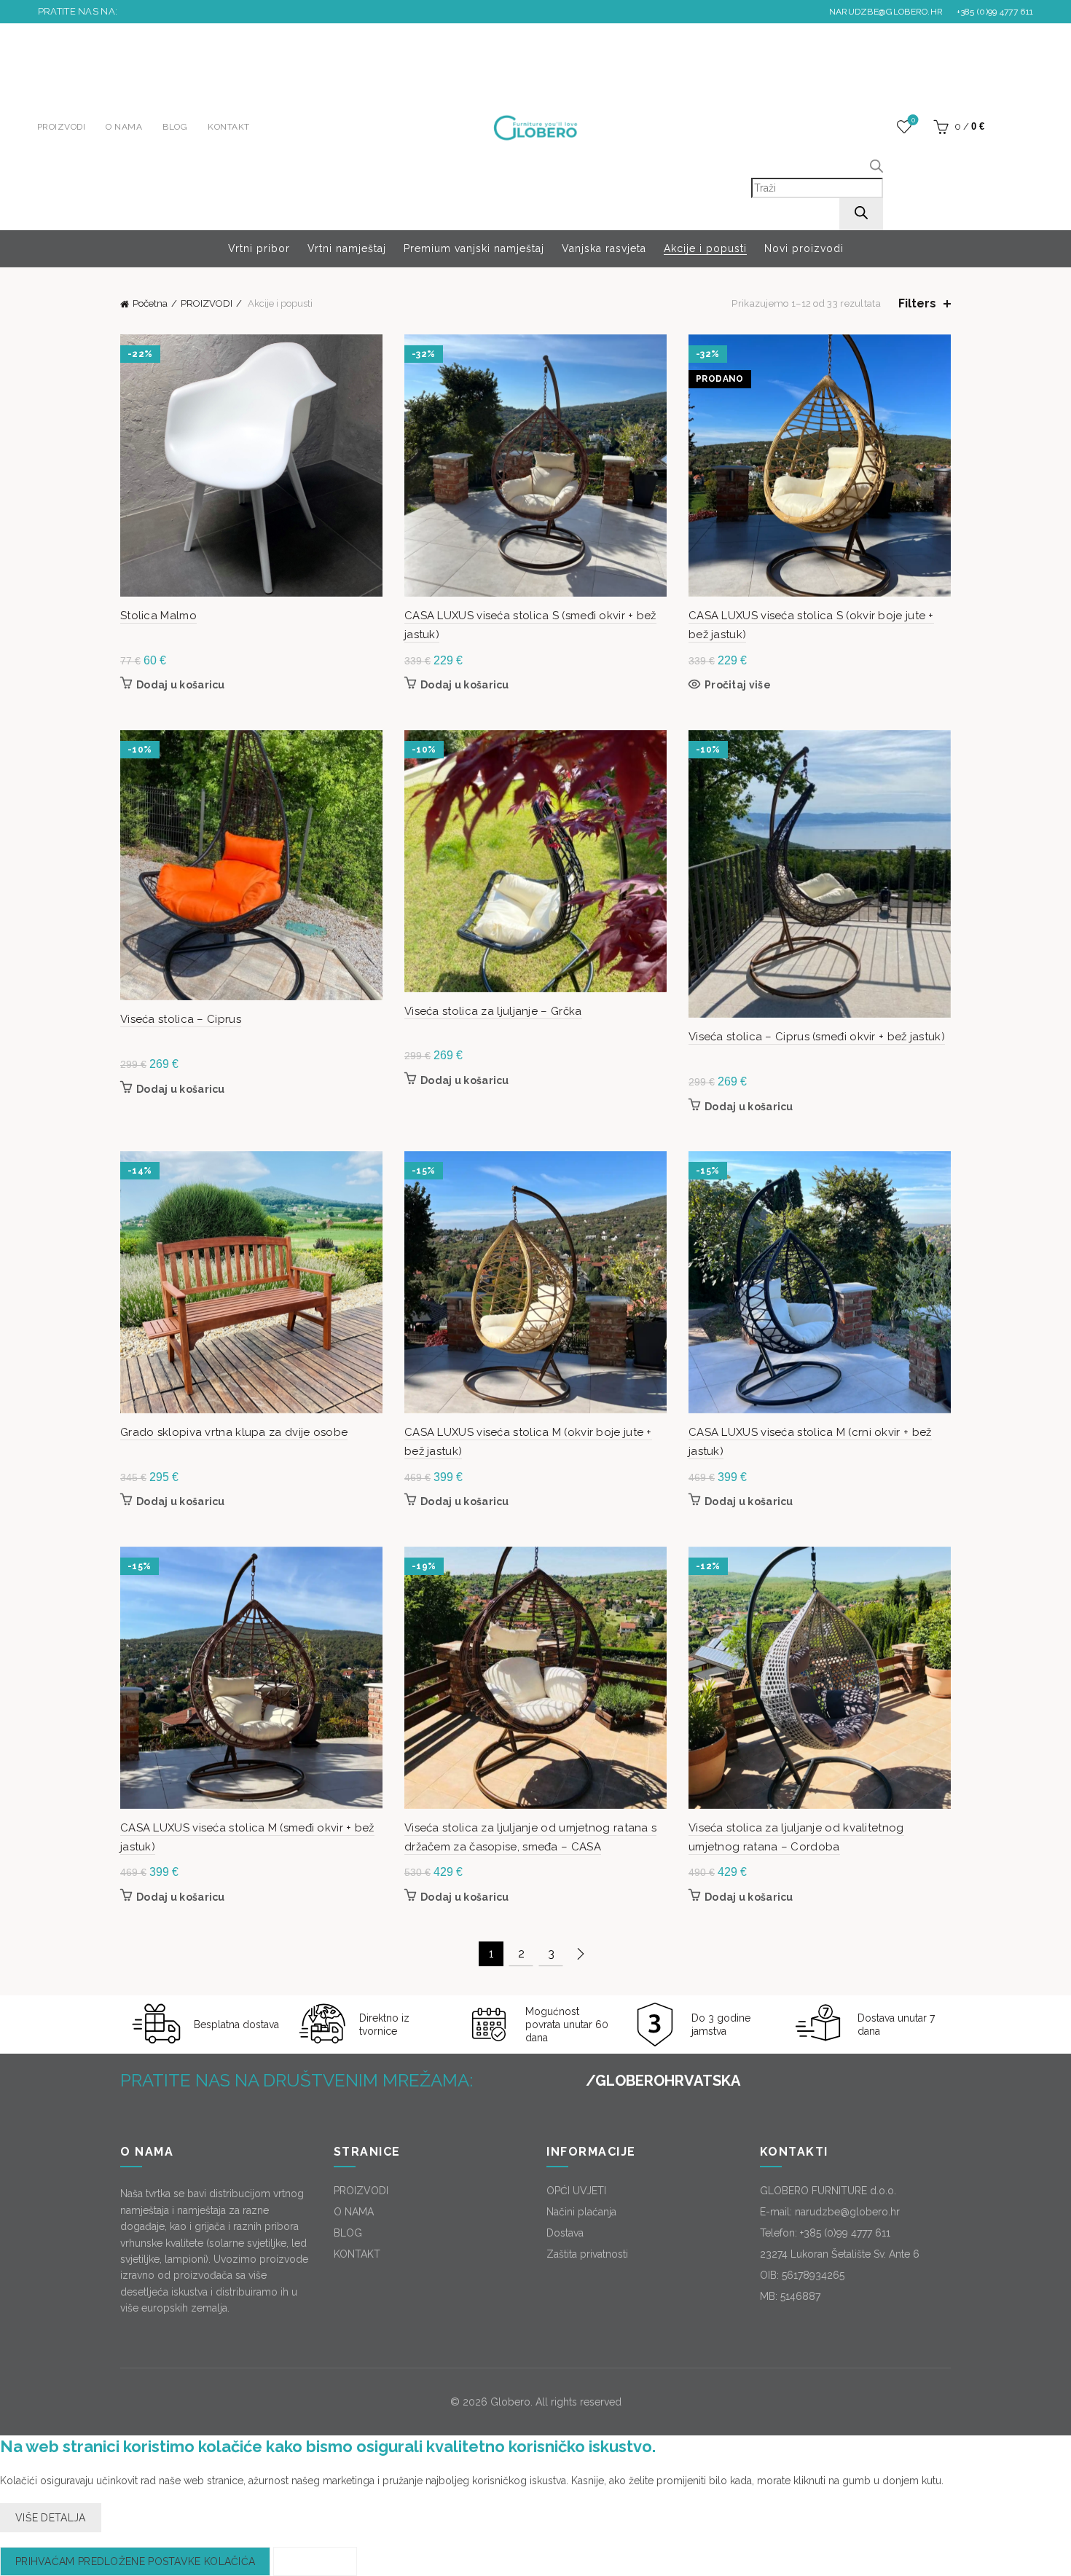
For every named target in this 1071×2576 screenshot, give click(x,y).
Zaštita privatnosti (587, 2254)
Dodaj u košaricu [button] (181, 685)
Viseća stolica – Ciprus (181, 1019)
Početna (150, 303)
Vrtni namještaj (347, 248)
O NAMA (124, 127)
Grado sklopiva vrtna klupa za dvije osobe (234, 1432)
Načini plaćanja (581, 2212)
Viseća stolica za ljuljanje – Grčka (493, 1011)
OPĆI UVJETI (576, 2191)
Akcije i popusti (705, 248)
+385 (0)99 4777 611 (993, 12)
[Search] (861, 214)
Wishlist (913, 120)
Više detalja (51, 2518)
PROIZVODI (62, 127)
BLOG (175, 127)
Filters (917, 303)
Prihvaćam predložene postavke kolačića (135, 2561)
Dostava (565, 2233)
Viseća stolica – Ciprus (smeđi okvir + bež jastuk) (817, 1037)
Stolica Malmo (158, 616)
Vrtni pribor (259, 248)
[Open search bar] (876, 168)
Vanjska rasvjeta (604, 248)
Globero (510, 2402)
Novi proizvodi (804, 248)
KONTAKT (229, 127)
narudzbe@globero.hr (886, 12)
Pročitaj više (738, 685)
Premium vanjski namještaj (474, 248)
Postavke (315, 2561)
